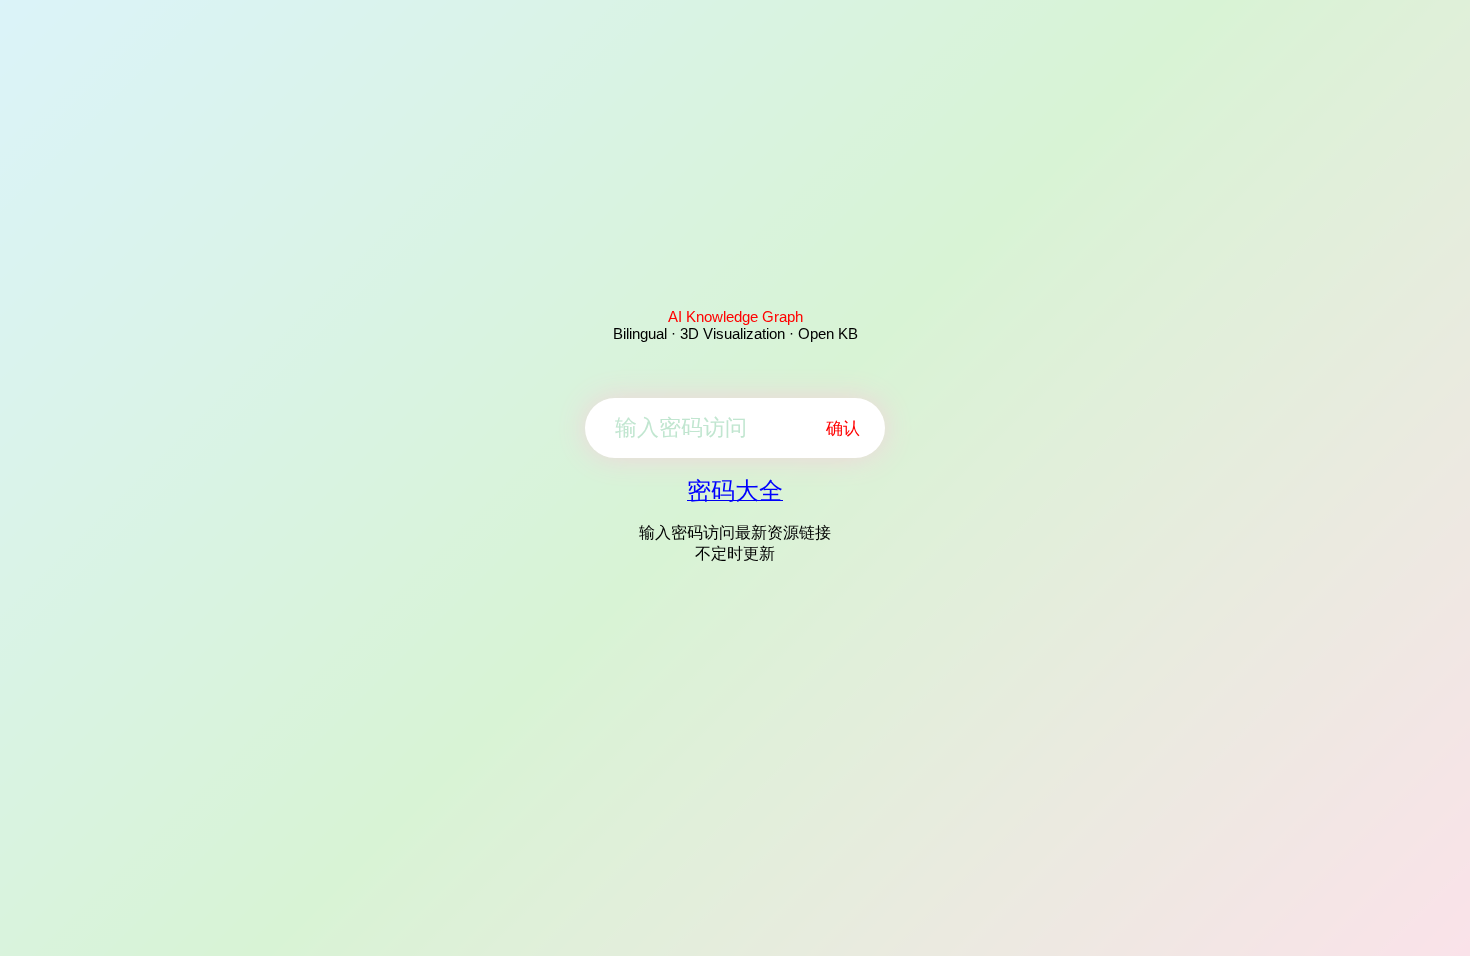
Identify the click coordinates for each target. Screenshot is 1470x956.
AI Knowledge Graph (735, 316)
